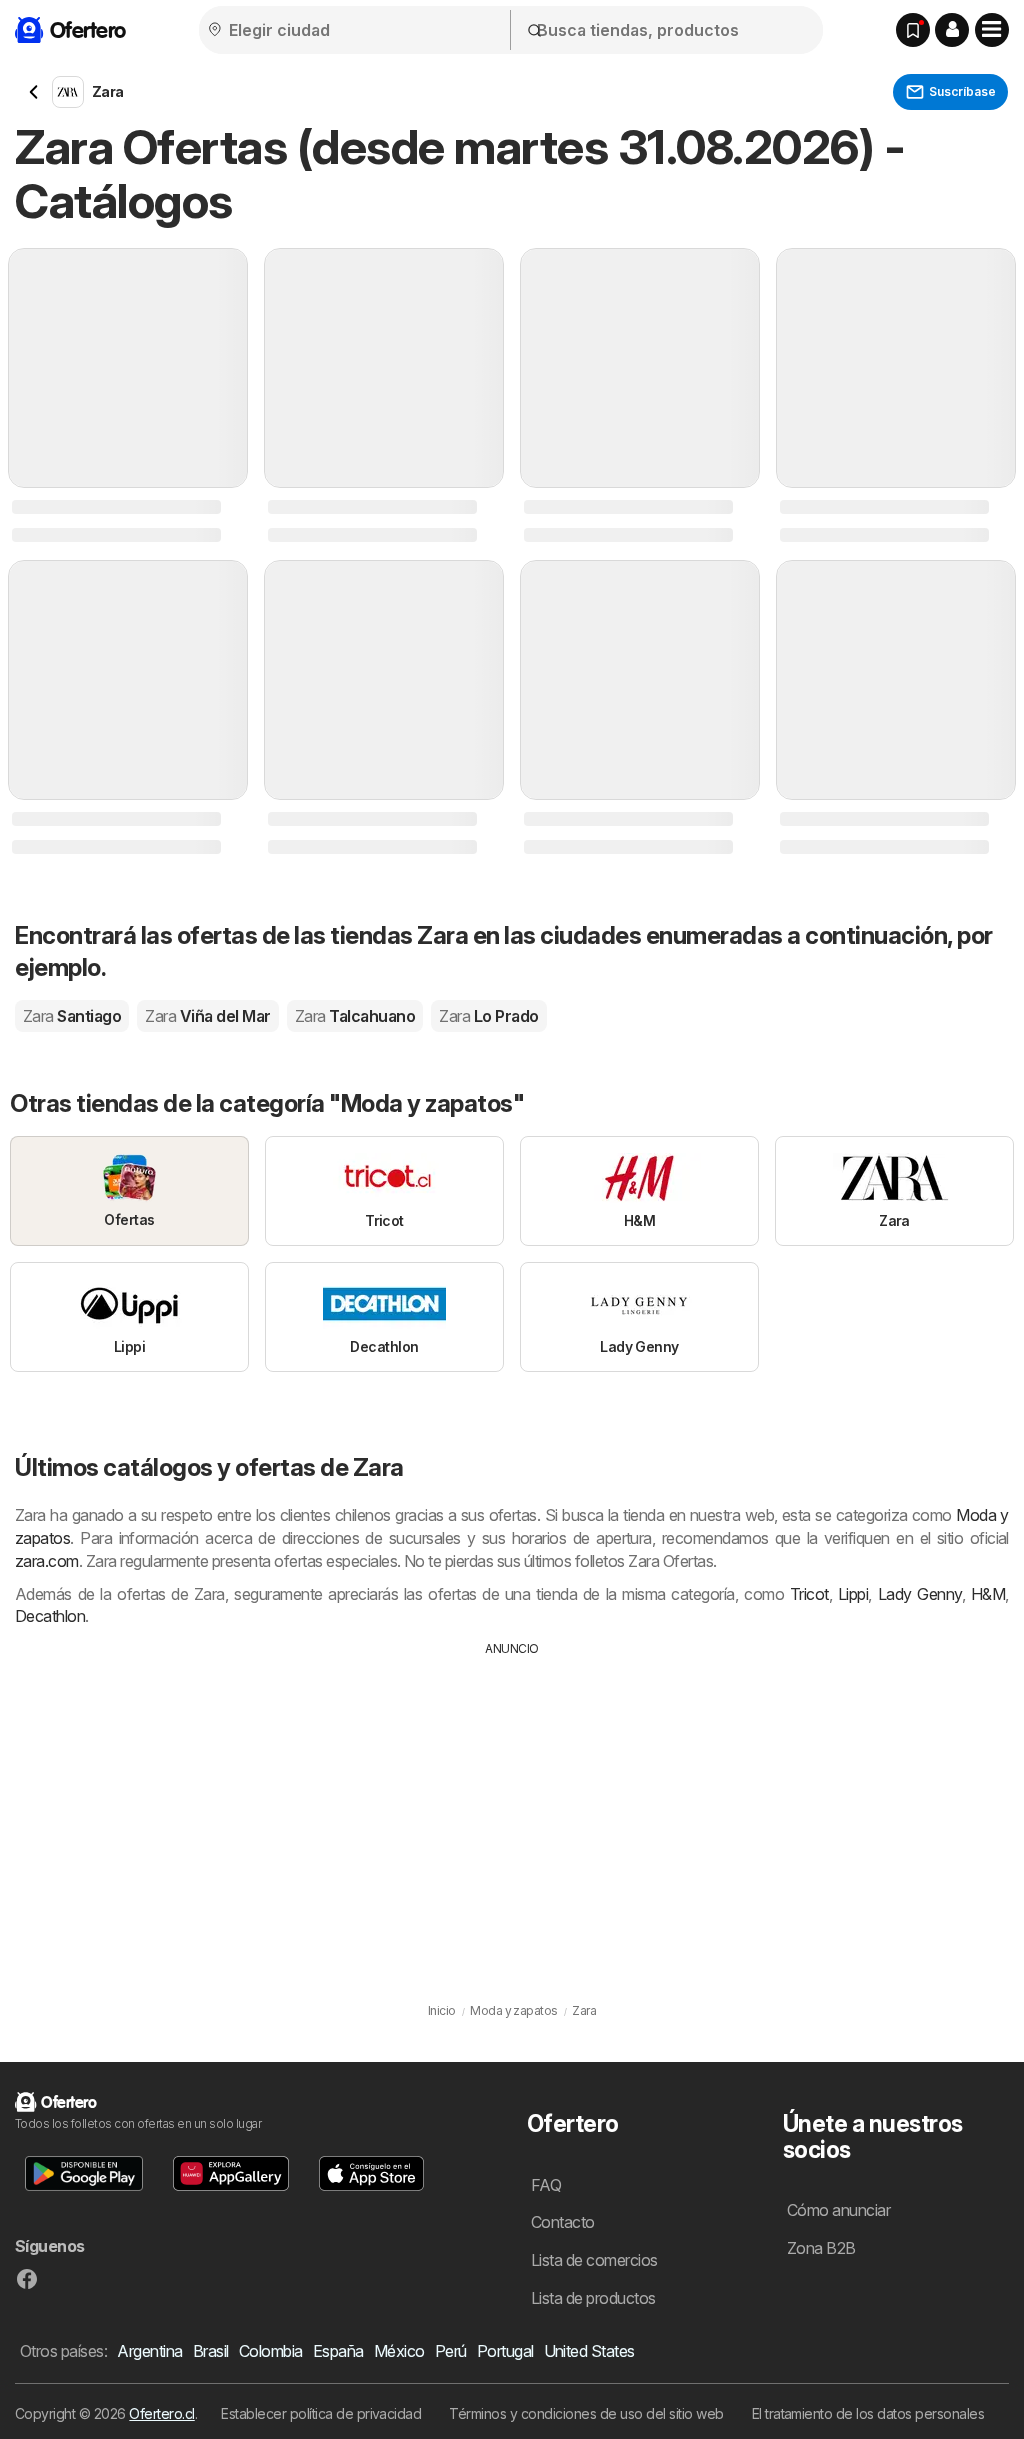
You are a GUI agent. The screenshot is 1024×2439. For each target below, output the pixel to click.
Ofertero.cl (161, 2413)
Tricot (809, 1594)
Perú (451, 2351)
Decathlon (50, 1616)
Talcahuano (355, 1016)
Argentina (149, 2351)
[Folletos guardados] (913, 30)
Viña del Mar (207, 1016)
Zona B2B (821, 2248)
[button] (952, 30)
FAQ (546, 2185)
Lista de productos (593, 2298)
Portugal (505, 2351)
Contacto (563, 2222)
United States (589, 2351)
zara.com (47, 1561)
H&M (988, 1594)
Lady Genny (920, 1594)
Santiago (72, 1016)
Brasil (211, 2351)
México (399, 2351)
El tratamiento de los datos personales (868, 2413)
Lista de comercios (594, 2260)
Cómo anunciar (838, 2210)
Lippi (853, 1594)
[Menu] (992, 30)
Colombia (271, 2351)
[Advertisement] (512, 1808)
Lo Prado (488, 1016)
